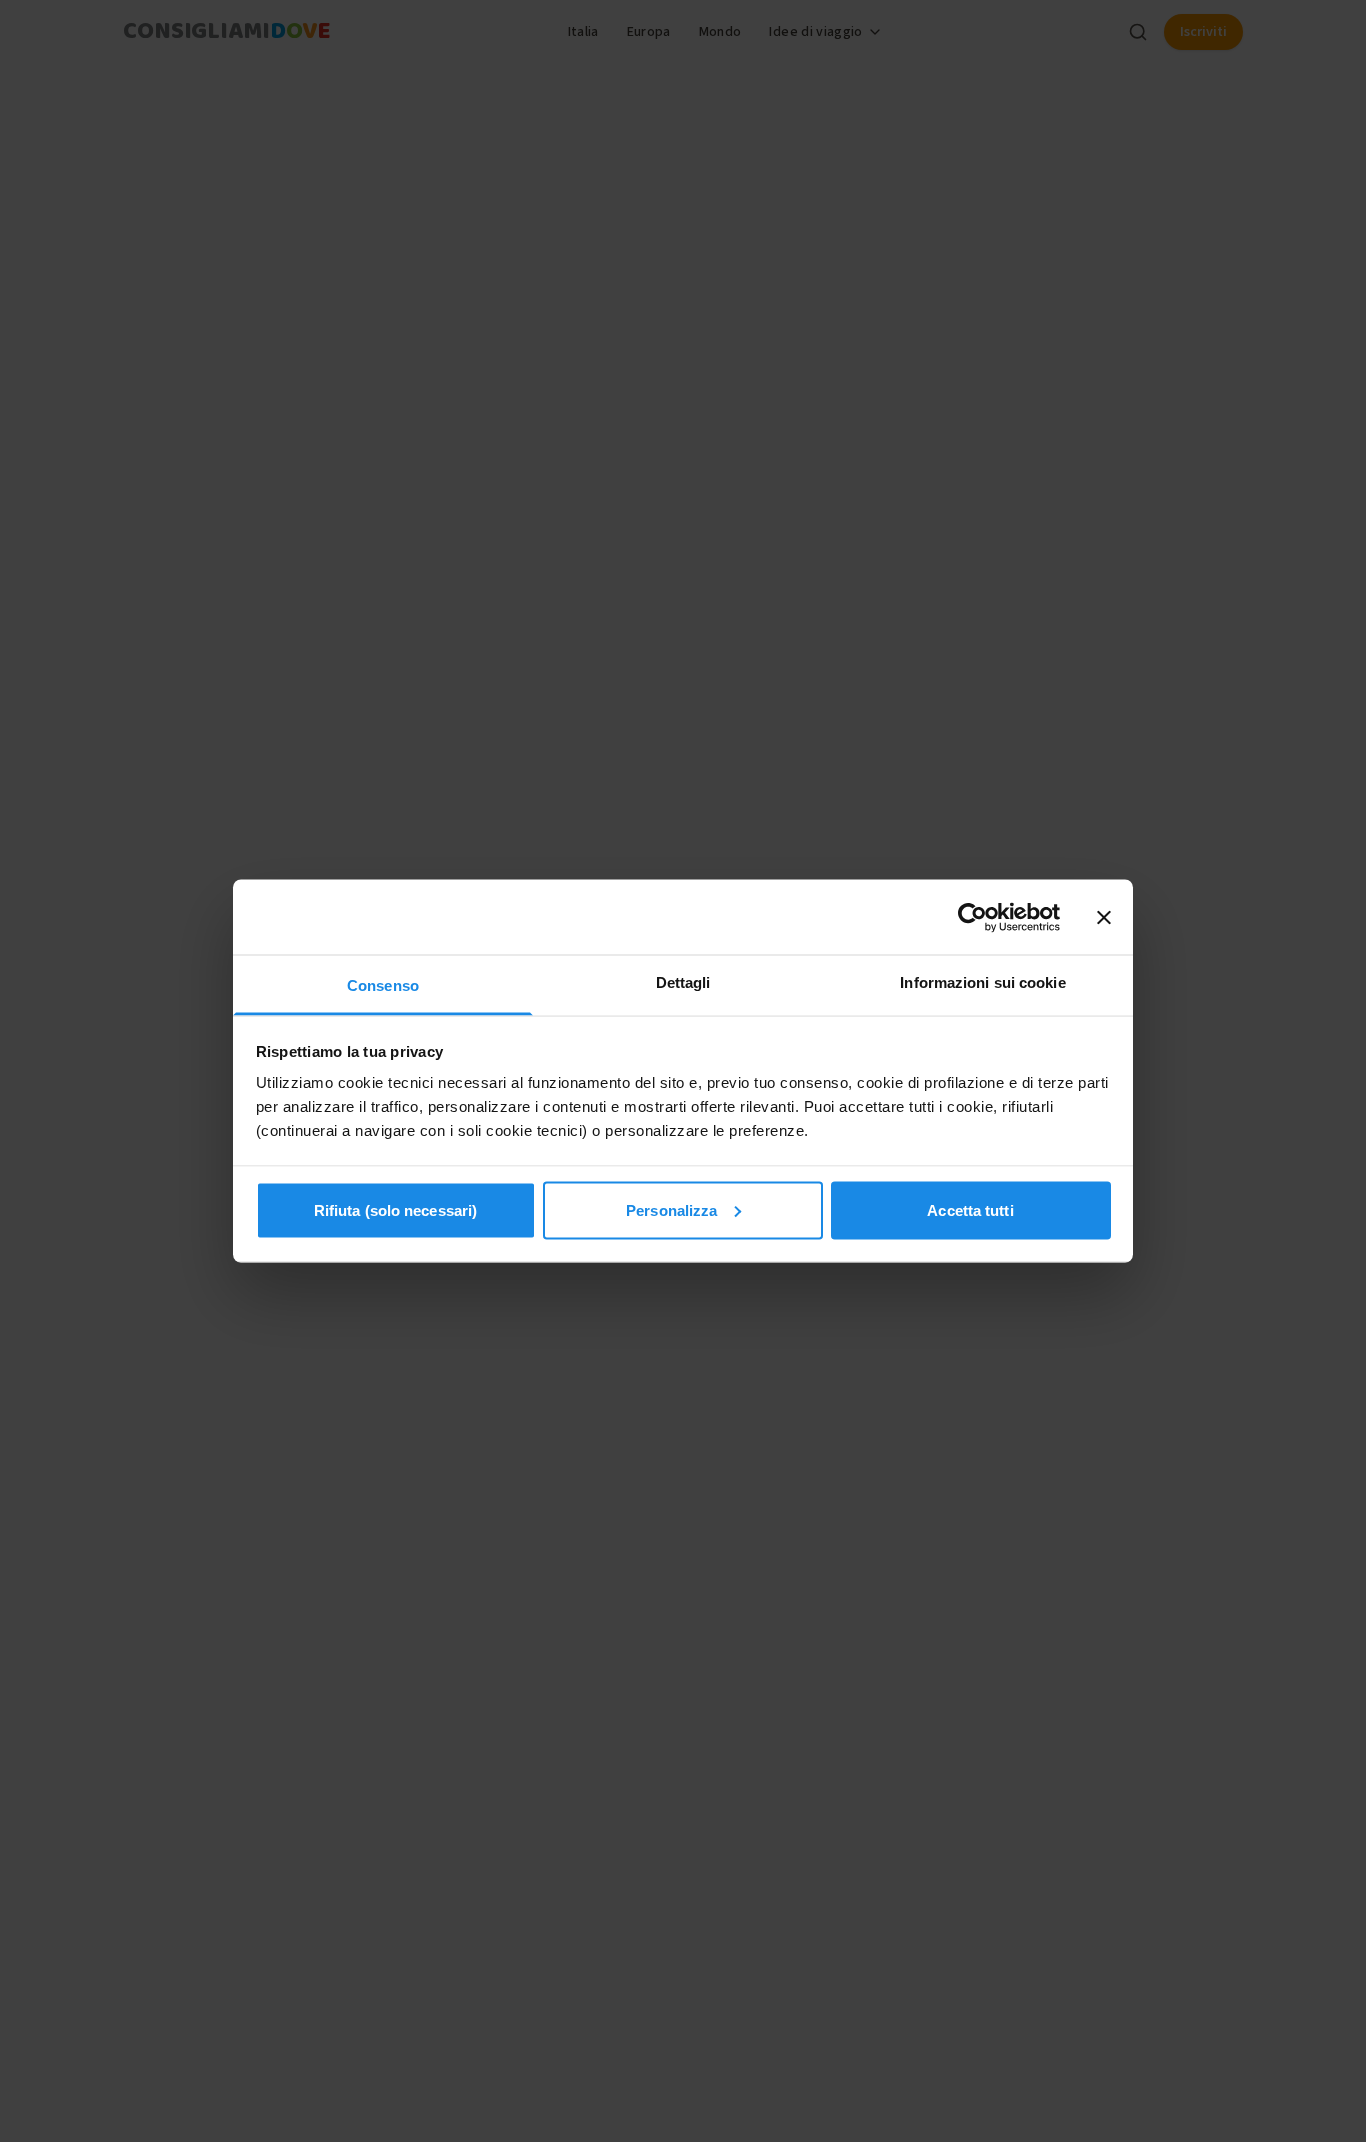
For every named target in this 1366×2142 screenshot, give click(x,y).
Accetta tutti (970, 1209)
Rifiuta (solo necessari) (395, 1209)
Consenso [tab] (383, 985)
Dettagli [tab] (683, 982)
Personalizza (671, 1209)
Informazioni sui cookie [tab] (982, 982)
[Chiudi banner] (1104, 917)
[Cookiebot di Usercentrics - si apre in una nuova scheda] (972, 917)
